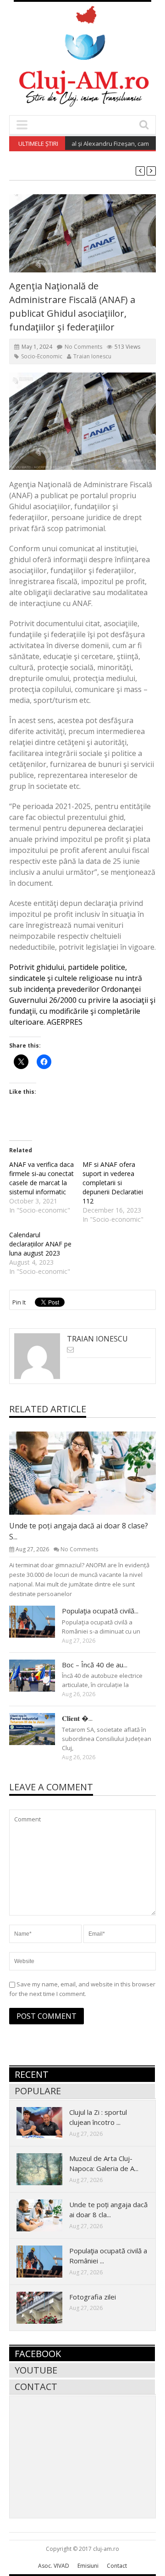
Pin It (19, 1302)
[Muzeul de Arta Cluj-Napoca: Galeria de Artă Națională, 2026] (47, 2169)
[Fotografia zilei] (47, 2307)
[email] (70, 1349)
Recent (32, 2074)
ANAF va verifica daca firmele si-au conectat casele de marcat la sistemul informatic (41, 1178)
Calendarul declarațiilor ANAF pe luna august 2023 (40, 1244)
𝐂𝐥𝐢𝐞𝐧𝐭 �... (77, 1718)
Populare (38, 2091)
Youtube (36, 2370)
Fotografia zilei (93, 2297)
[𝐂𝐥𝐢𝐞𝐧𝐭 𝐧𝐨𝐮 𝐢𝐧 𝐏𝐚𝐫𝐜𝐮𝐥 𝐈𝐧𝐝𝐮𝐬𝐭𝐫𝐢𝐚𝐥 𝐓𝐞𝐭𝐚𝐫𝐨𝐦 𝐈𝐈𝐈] (39, 1729)
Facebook (38, 2354)
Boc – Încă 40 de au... (95, 1665)
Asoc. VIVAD (54, 2566)
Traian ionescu (92, 356)
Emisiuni (88, 2566)
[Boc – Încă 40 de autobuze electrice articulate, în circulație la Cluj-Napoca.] (39, 1675)
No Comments (83, 347)
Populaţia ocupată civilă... (100, 1611)
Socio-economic (42, 356)
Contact (36, 2387)
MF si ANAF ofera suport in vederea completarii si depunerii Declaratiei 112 (113, 1183)
